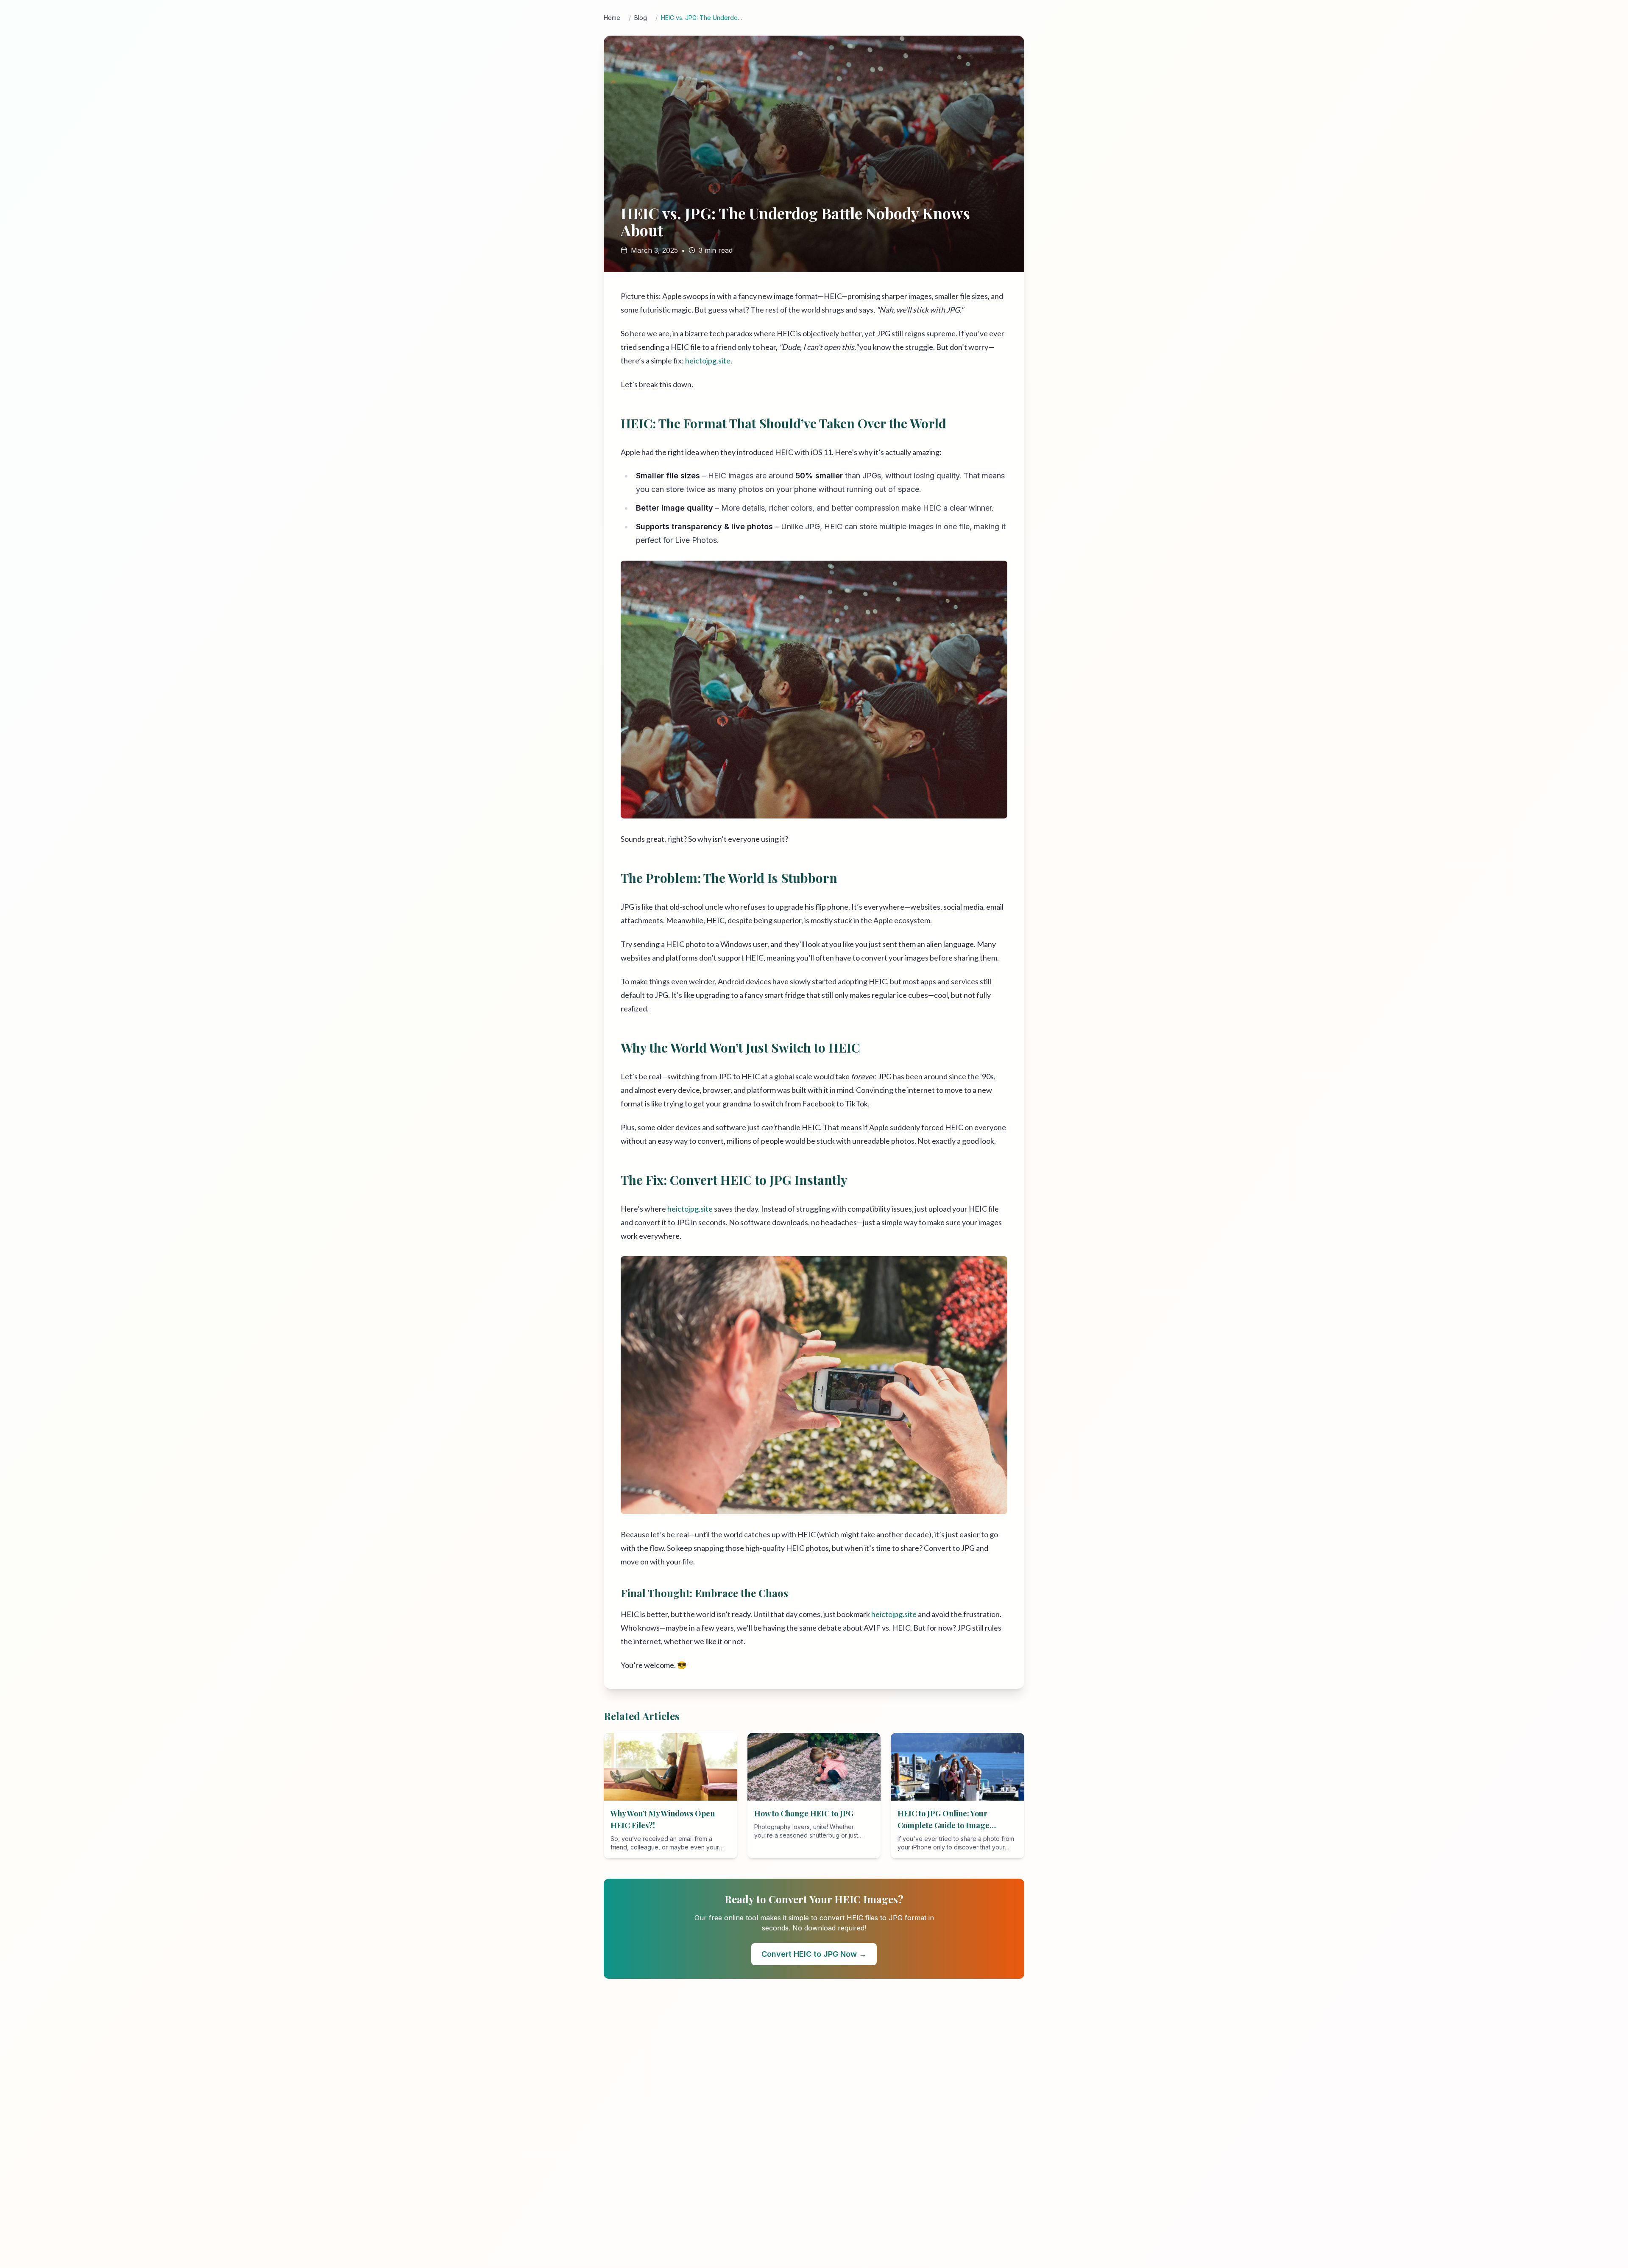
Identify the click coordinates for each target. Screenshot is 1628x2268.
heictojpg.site (708, 360)
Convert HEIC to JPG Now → (814, 1954)
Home (612, 18)
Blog (641, 18)
